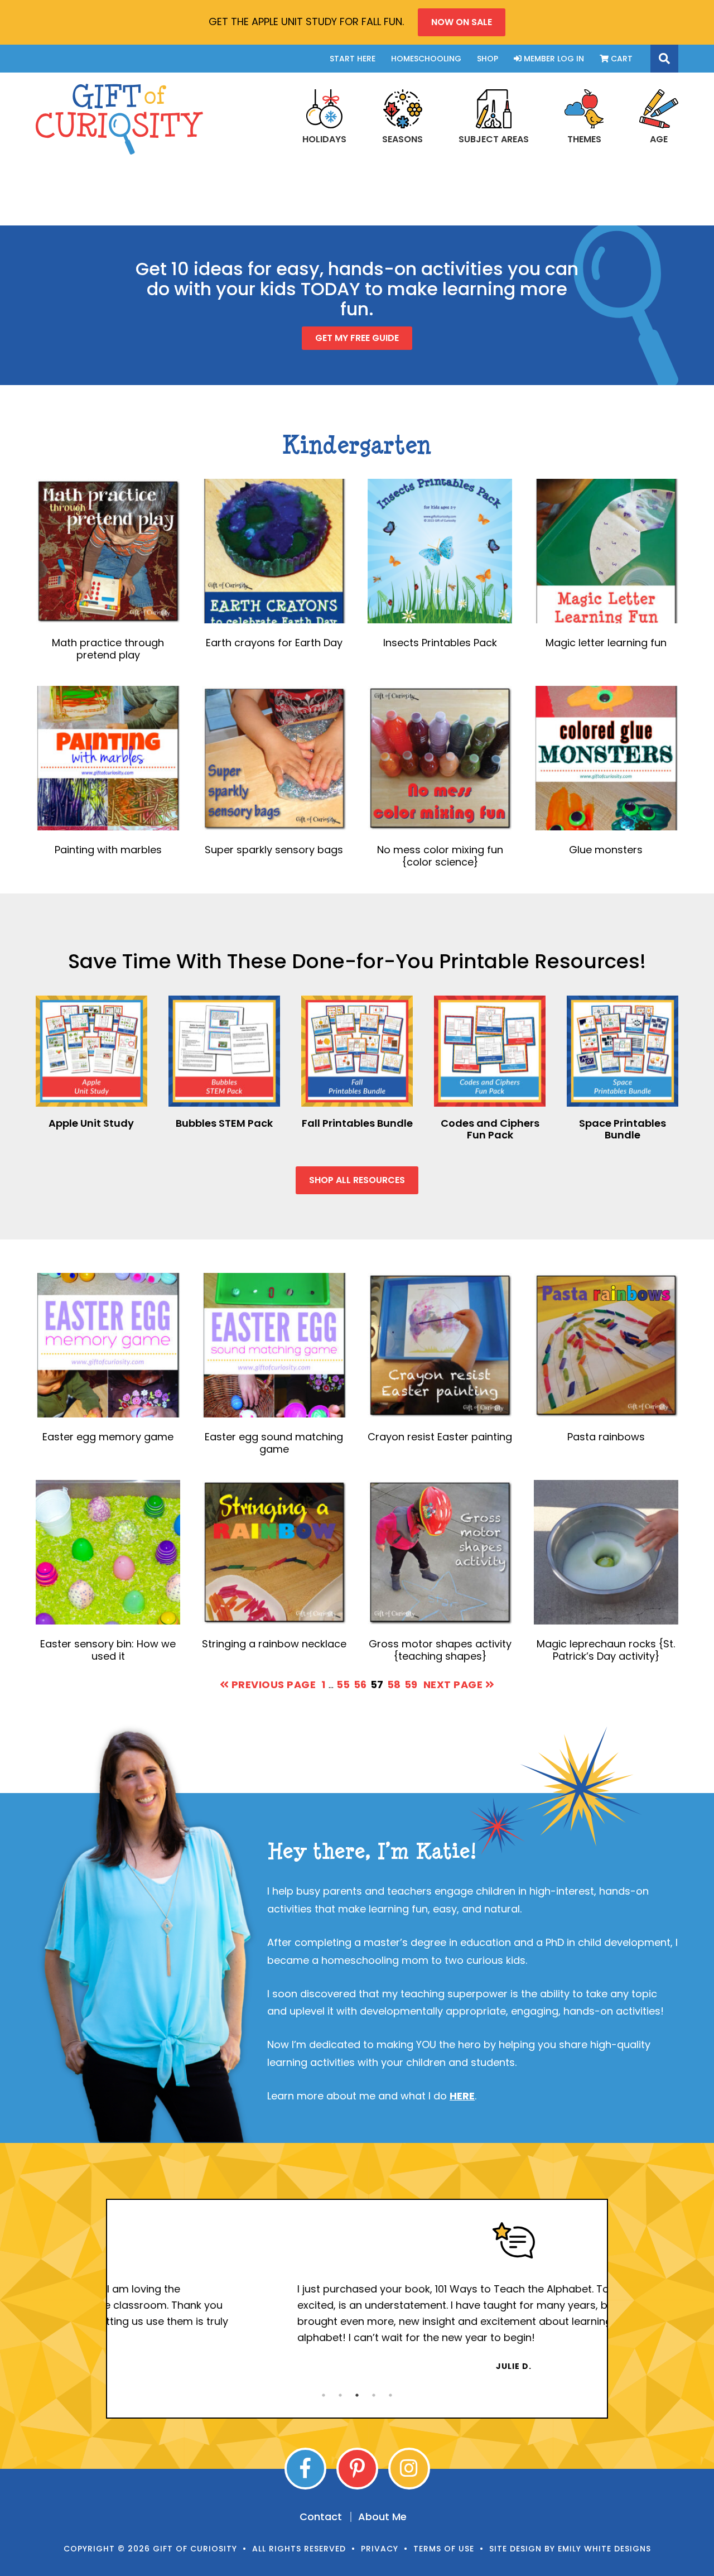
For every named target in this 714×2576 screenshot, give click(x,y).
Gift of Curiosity (119, 119)
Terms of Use (444, 2549)
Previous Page (272, 1685)
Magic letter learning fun (606, 643)
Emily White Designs (604, 2549)
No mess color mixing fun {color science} (440, 856)
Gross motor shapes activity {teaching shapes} (440, 1650)
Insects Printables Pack (440, 643)
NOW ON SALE (462, 22)
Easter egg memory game (108, 1437)
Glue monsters (606, 850)
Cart (621, 59)
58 (394, 1684)
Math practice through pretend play (108, 649)
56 (360, 1684)
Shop (488, 59)
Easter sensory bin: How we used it (108, 1650)
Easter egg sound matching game (274, 1443)
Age (659, 139)
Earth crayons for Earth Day (274, 643)
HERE (462, 2096)
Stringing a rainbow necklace (274, 1644)
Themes (584, 139)
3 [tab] (357, 2395)
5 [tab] (390, 2395)
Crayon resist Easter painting (440, 1437)
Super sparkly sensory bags (274, 850)
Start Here (353, 59)
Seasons (402, 139)
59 (411, 1684)
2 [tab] (340, 2395)
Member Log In (553, 59)
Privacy (380, 2549)
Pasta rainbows (606, 1437)
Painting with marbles (108, 850)
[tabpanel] (357, 2297)
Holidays (324, 139)
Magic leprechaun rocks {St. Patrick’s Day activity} (606, 1650)
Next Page (454, 1685)
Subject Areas (494, 139)
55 (343, 1684)
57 (377, 1684)
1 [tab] (324, 2395)
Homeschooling (426, 59)
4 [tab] (374, 2395)
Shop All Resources (357, 1180)
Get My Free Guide (357, 338)
